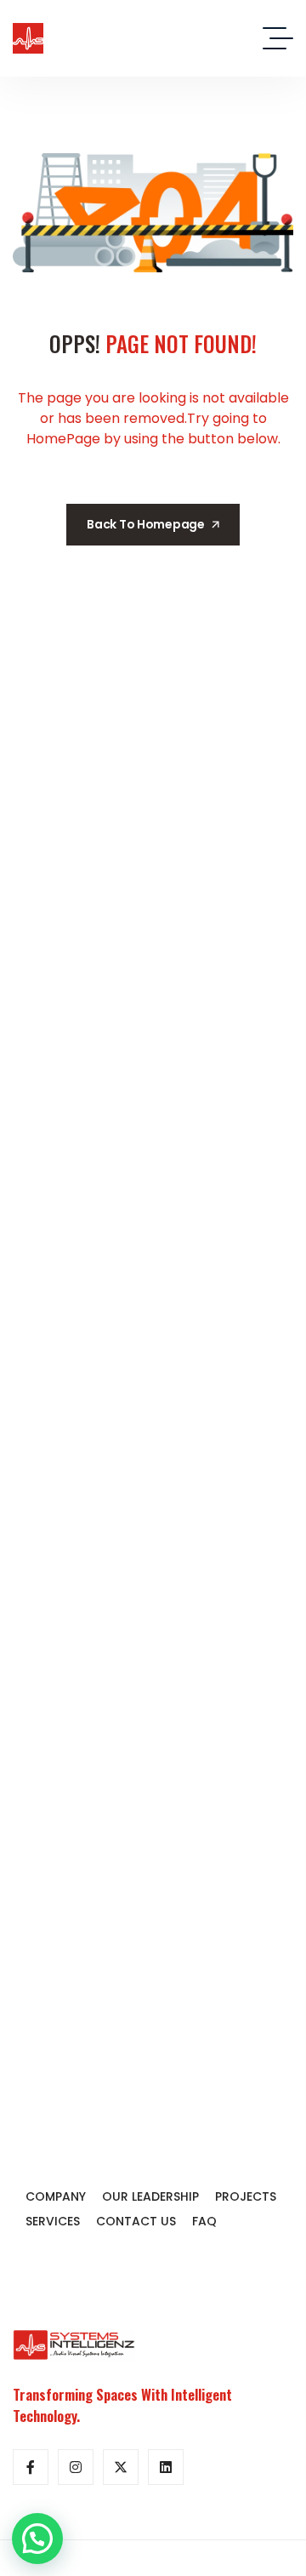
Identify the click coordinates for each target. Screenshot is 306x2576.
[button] (37, 2539)
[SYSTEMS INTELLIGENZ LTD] (28, 38)
